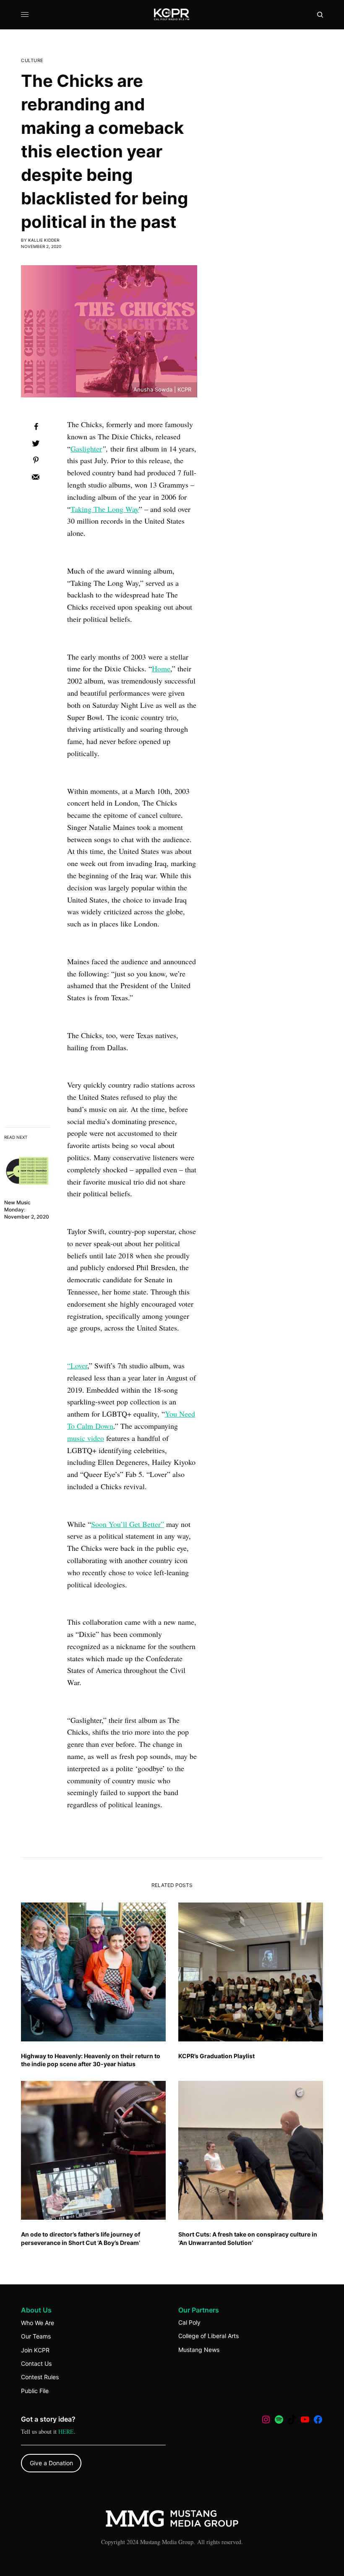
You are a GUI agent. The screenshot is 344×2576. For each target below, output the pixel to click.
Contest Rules (40, 2377)
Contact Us (36, 2363)
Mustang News (199, 2350)
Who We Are (38, 2323)
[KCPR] (172, 15)
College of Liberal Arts (208, 2336)
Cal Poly (189, 2322)
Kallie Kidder (44, 240)
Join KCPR (35, 2350)
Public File (35, 2391)
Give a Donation (51, 2463)
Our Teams (36, 2336)
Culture (32, 61)
